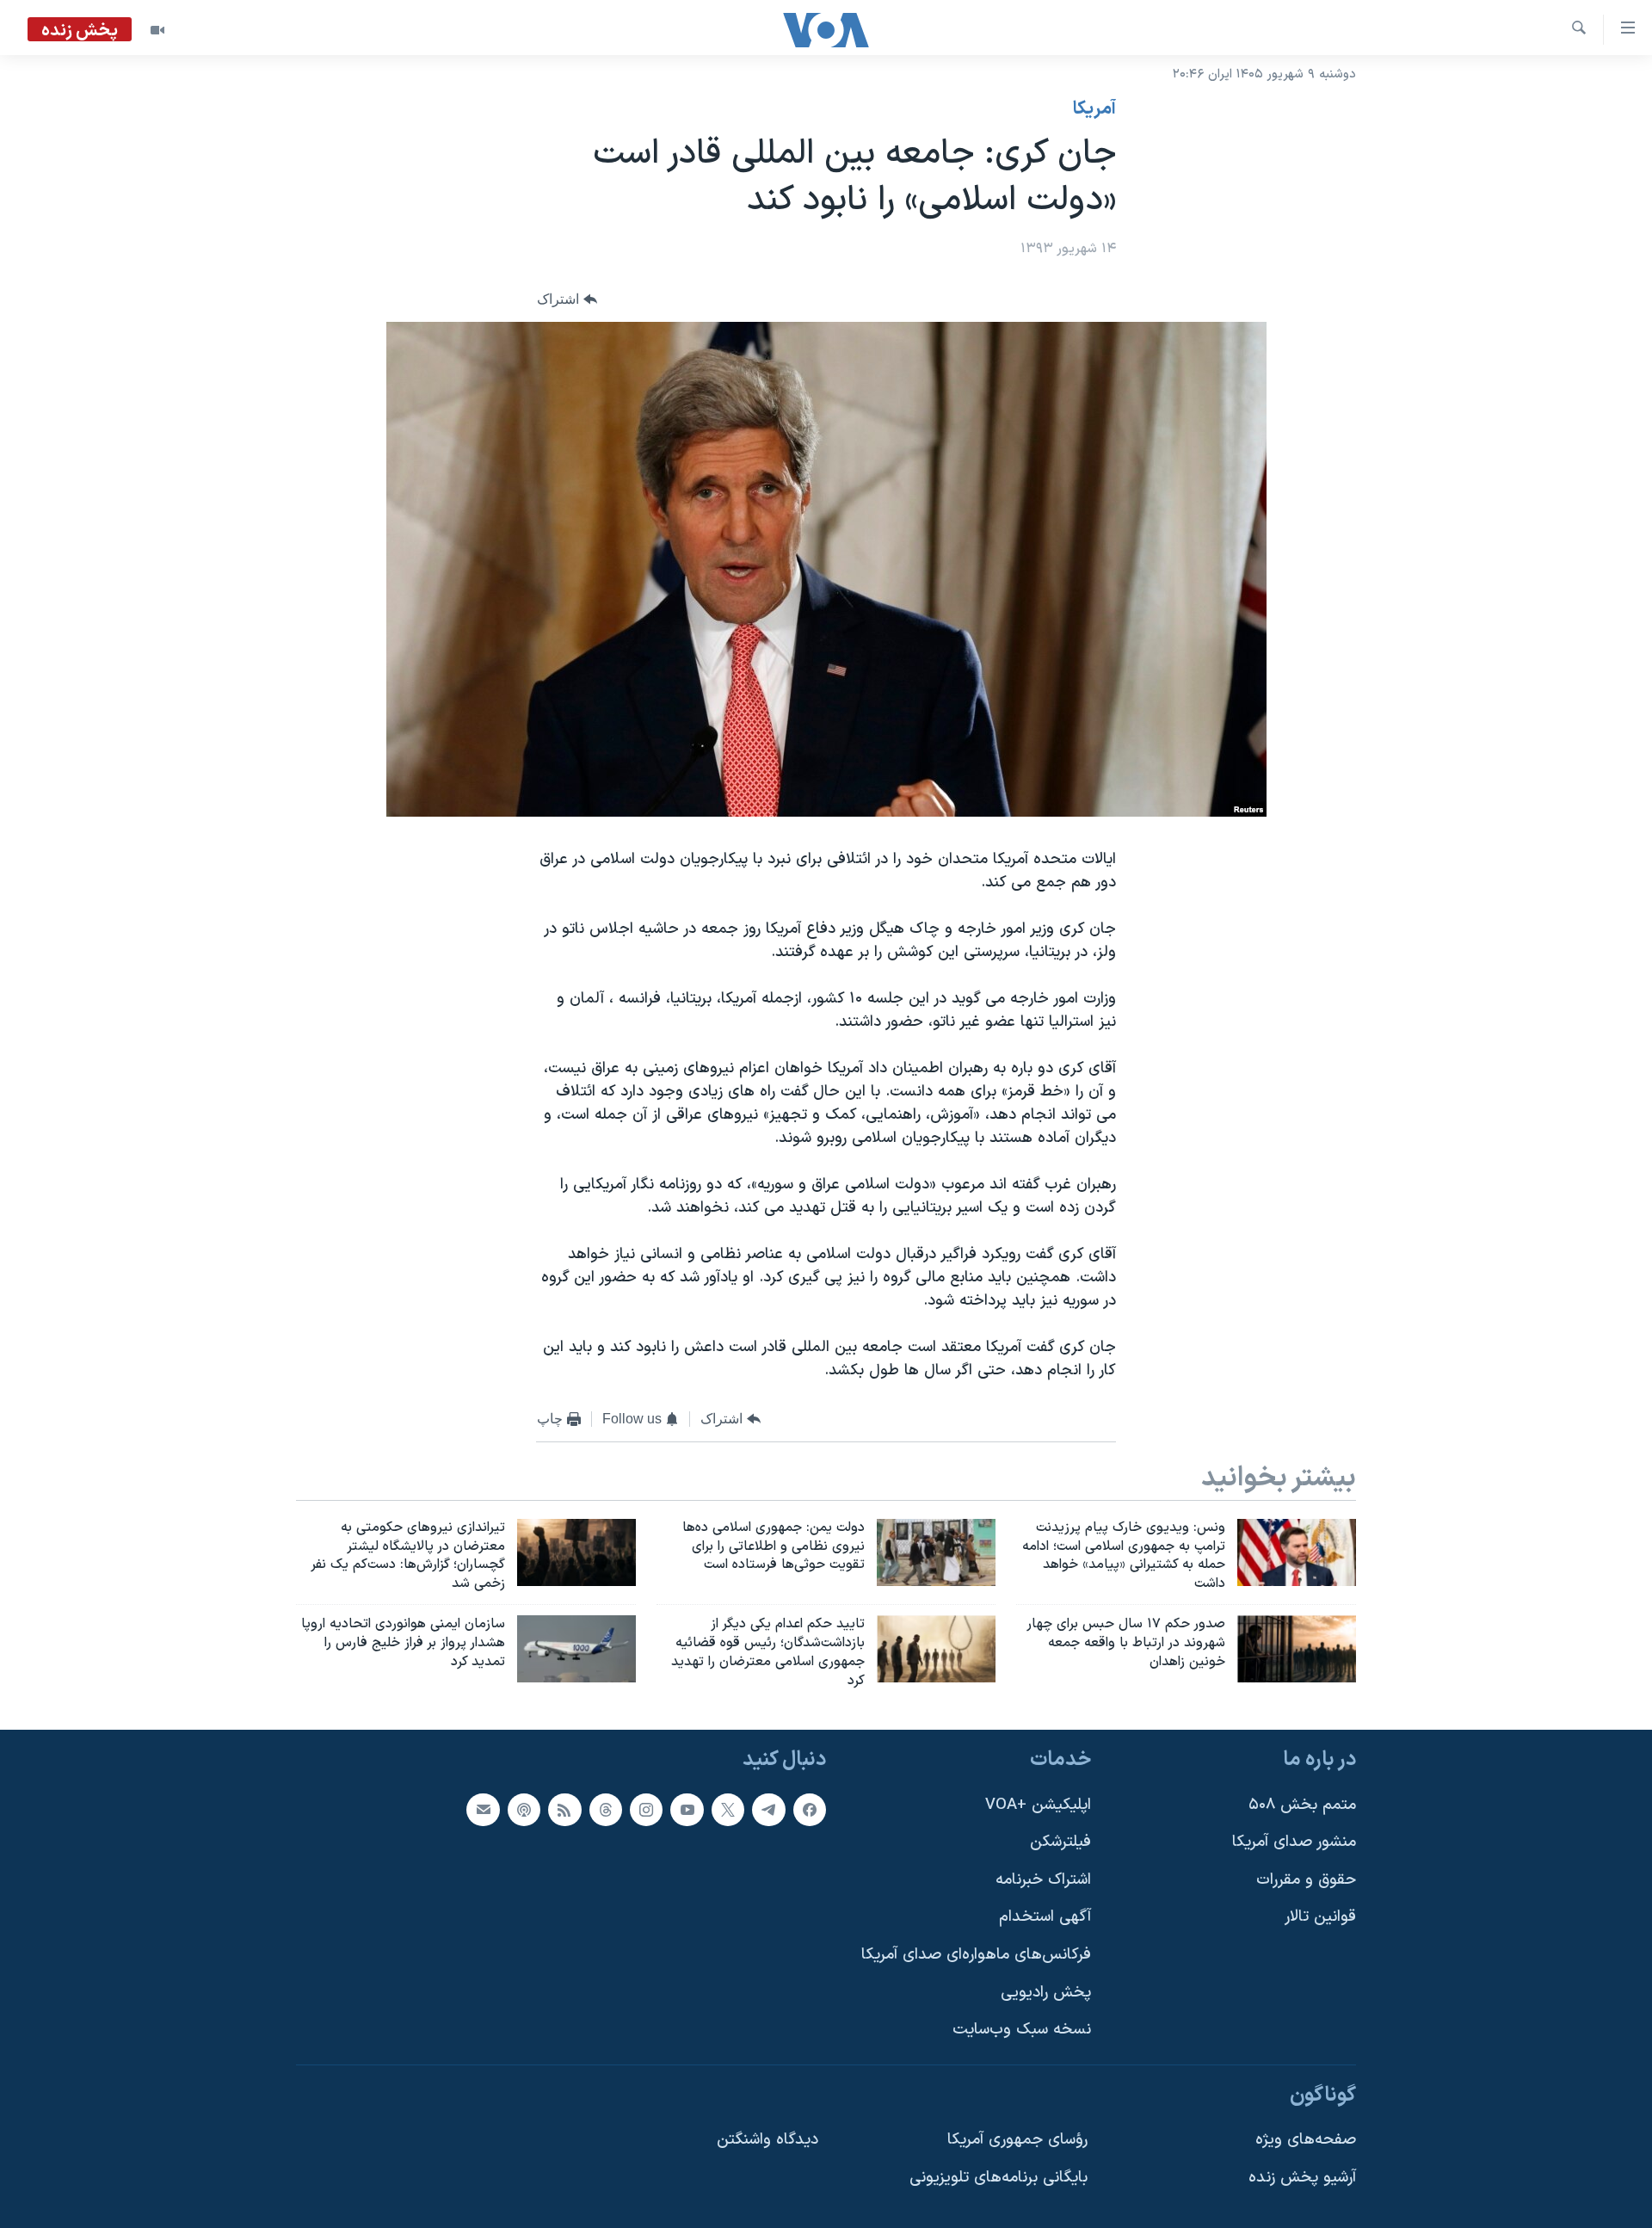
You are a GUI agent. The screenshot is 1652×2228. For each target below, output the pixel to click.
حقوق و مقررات (1306, 1880)
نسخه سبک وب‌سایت (1022, 2031)
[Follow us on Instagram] (646, 1810)
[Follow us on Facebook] (810, 1810)
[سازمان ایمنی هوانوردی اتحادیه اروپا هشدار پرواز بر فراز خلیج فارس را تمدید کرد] (576, 1649)
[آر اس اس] (564, 1810)
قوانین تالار (1320, 1918)
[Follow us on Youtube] (687, 1810)
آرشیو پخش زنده (1302, 2178)
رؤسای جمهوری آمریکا (1017, 2141)
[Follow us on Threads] (606, 1810)
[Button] (567, 300)
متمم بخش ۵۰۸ (1302, 1805)
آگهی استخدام (1045, 1918)
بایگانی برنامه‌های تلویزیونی (999, 2178)
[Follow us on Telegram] (768, 1810)
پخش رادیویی (1046, 1993)
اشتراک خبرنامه (1043, 1880)
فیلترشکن (1060, 1843)
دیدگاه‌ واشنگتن (767, 2141)
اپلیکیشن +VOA (1038, 1805)
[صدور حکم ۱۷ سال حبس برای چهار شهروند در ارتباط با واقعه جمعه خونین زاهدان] (1297, 1649)
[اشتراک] (483, 1810)
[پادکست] (524, 1810)
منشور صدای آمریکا (1294, 1843)
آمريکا (1094, 109)
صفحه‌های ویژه (1306, 2141)
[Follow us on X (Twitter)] (728, 1810)
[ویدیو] (157, 30)
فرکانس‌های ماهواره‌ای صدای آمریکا (976, 1955)
